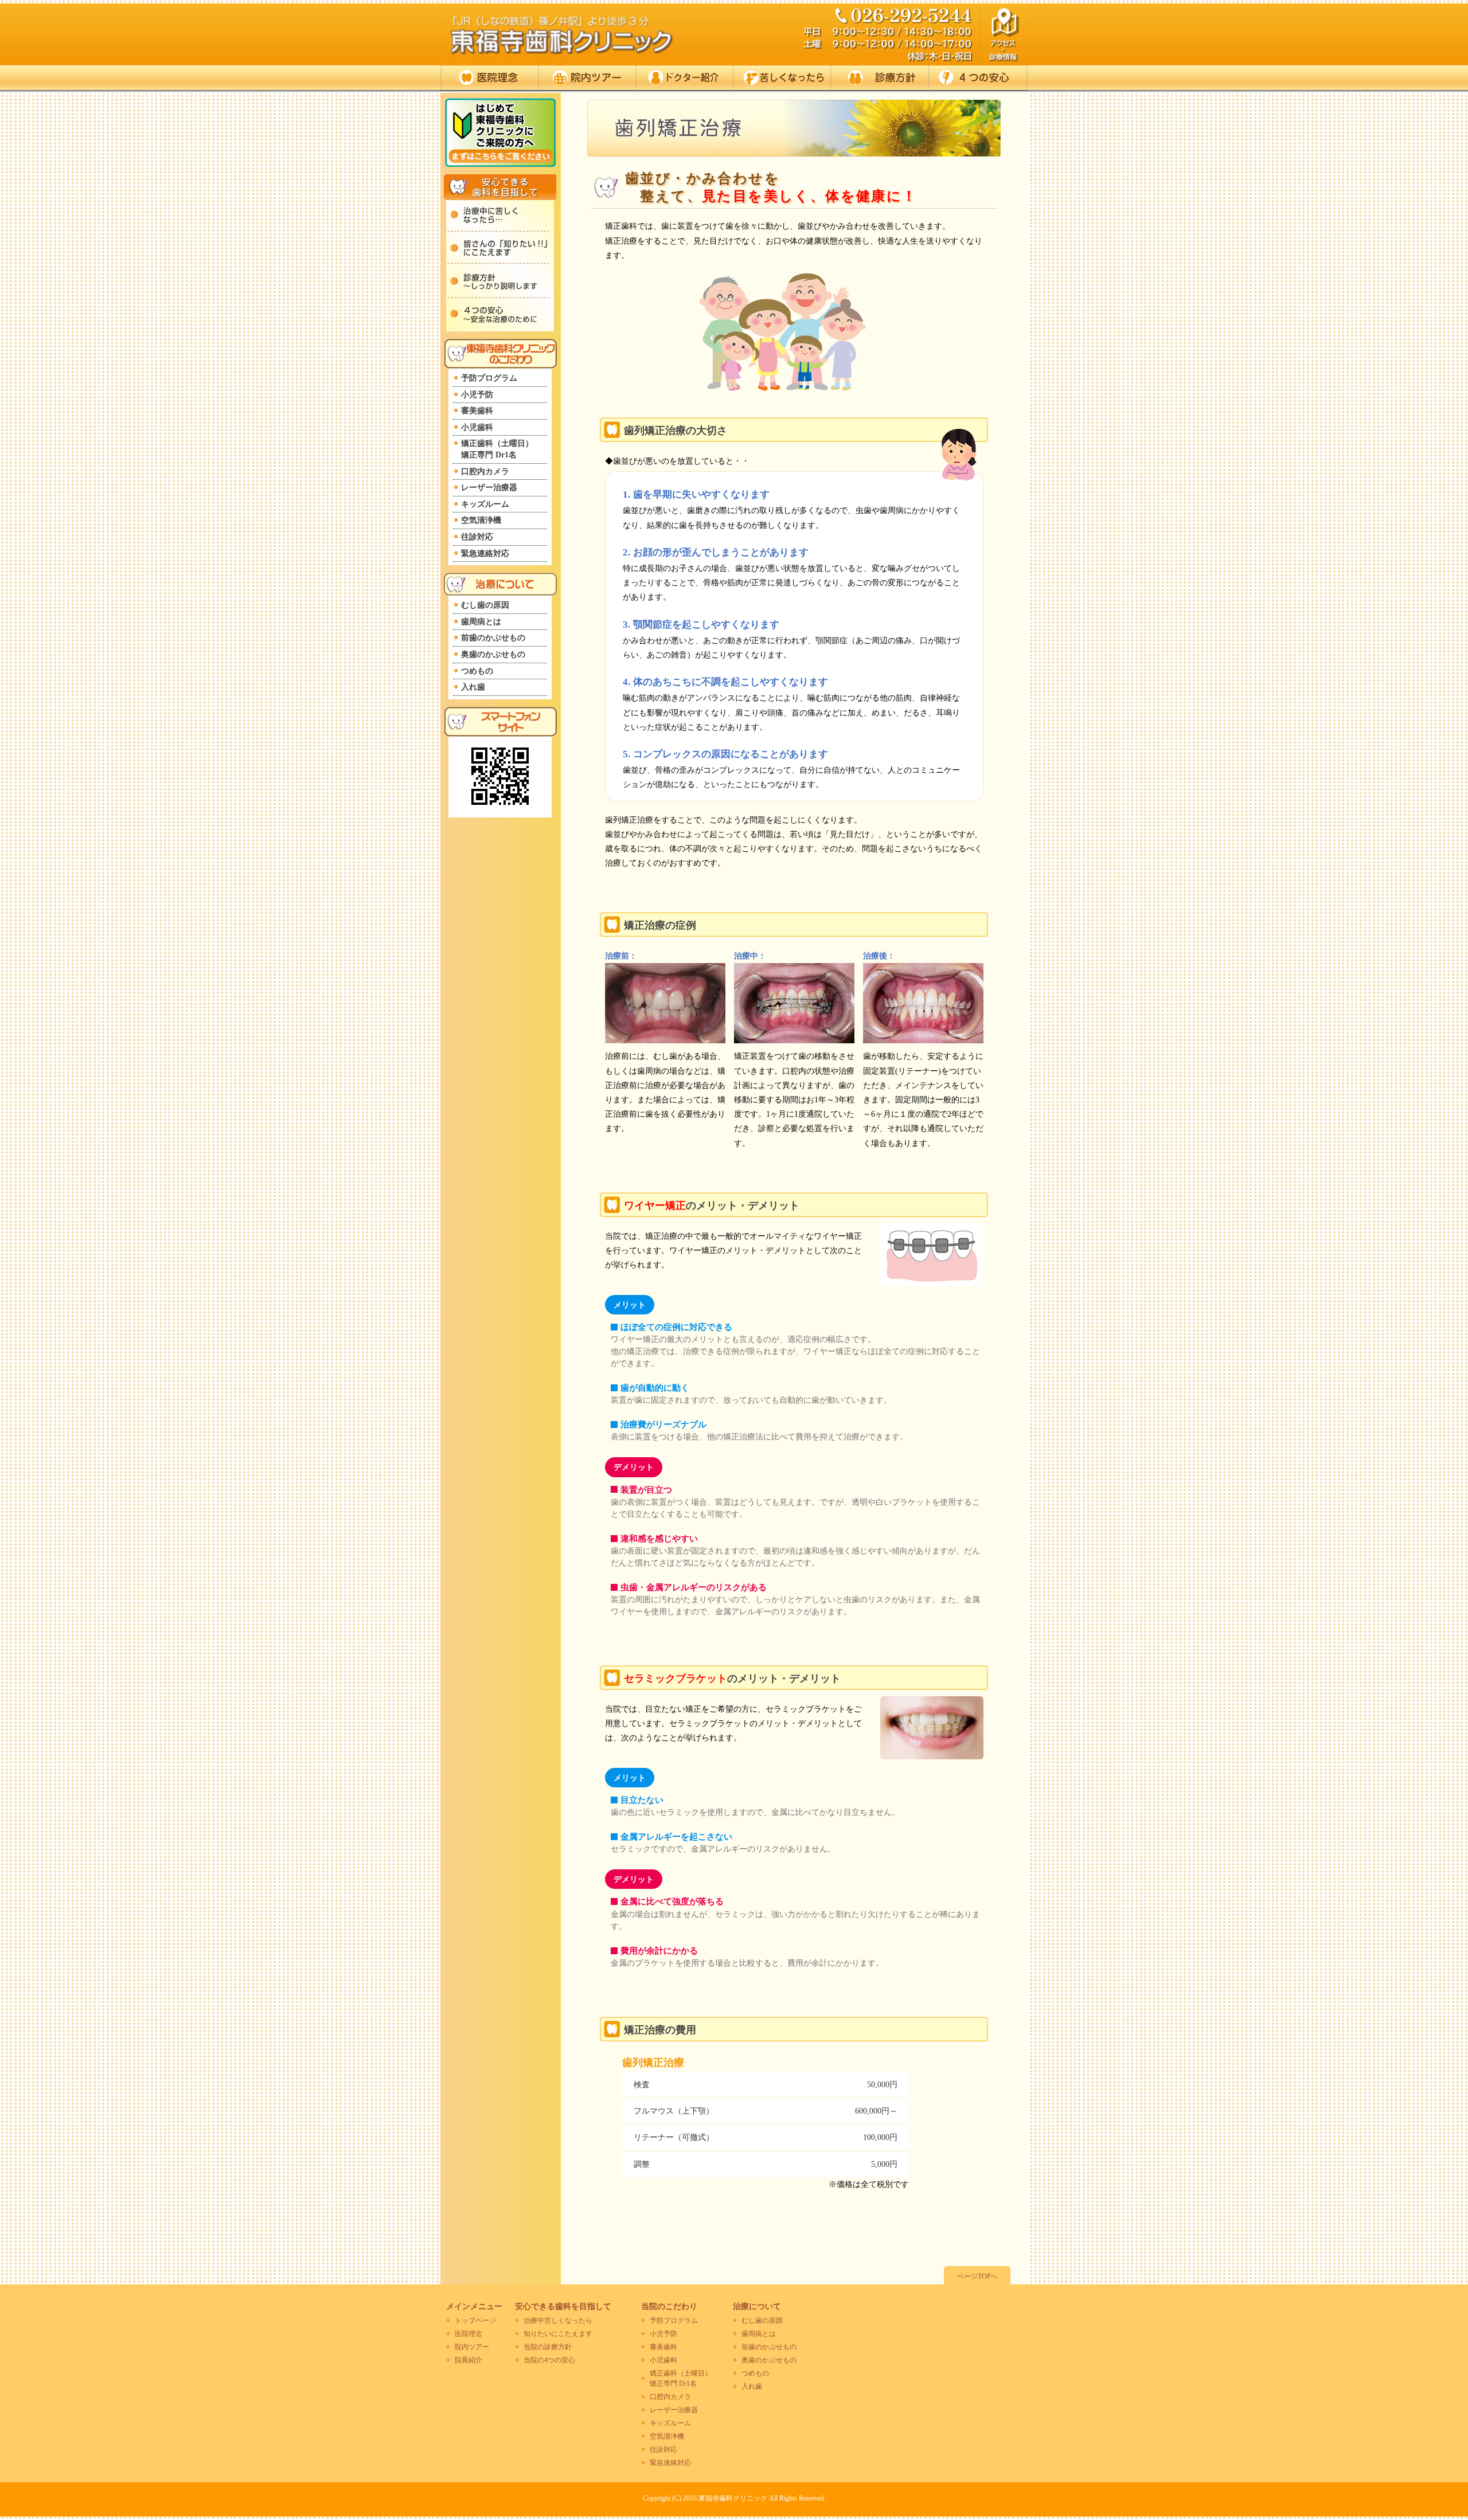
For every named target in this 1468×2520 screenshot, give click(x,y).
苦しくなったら (783, 78)
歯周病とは (481, 622)
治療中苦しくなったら (558, 2321)
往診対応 (477, 537)
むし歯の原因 (485, 605)
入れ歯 (473, 687)
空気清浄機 (481, 520)
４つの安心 (978, 78)
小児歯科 (477, 427)
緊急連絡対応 (485, 553)
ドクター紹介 (685, 78)
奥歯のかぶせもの (493, 654)
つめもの (477, 671)
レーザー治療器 (489, 488)
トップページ (475, 2321)
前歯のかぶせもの (493, 638)
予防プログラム (489, 378)
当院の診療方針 (548, 2347)
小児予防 (477, 395)
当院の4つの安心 (549, 2360)
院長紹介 (468, 2360)
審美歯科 (477, 411)
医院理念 (490, 78)
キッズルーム (485, 504)
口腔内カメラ (485, 471)
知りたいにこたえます (558, 2334)
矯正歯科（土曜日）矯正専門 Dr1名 (497, 449)
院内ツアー (588, 78)
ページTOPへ (977, 2276)
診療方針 (880, 78)
